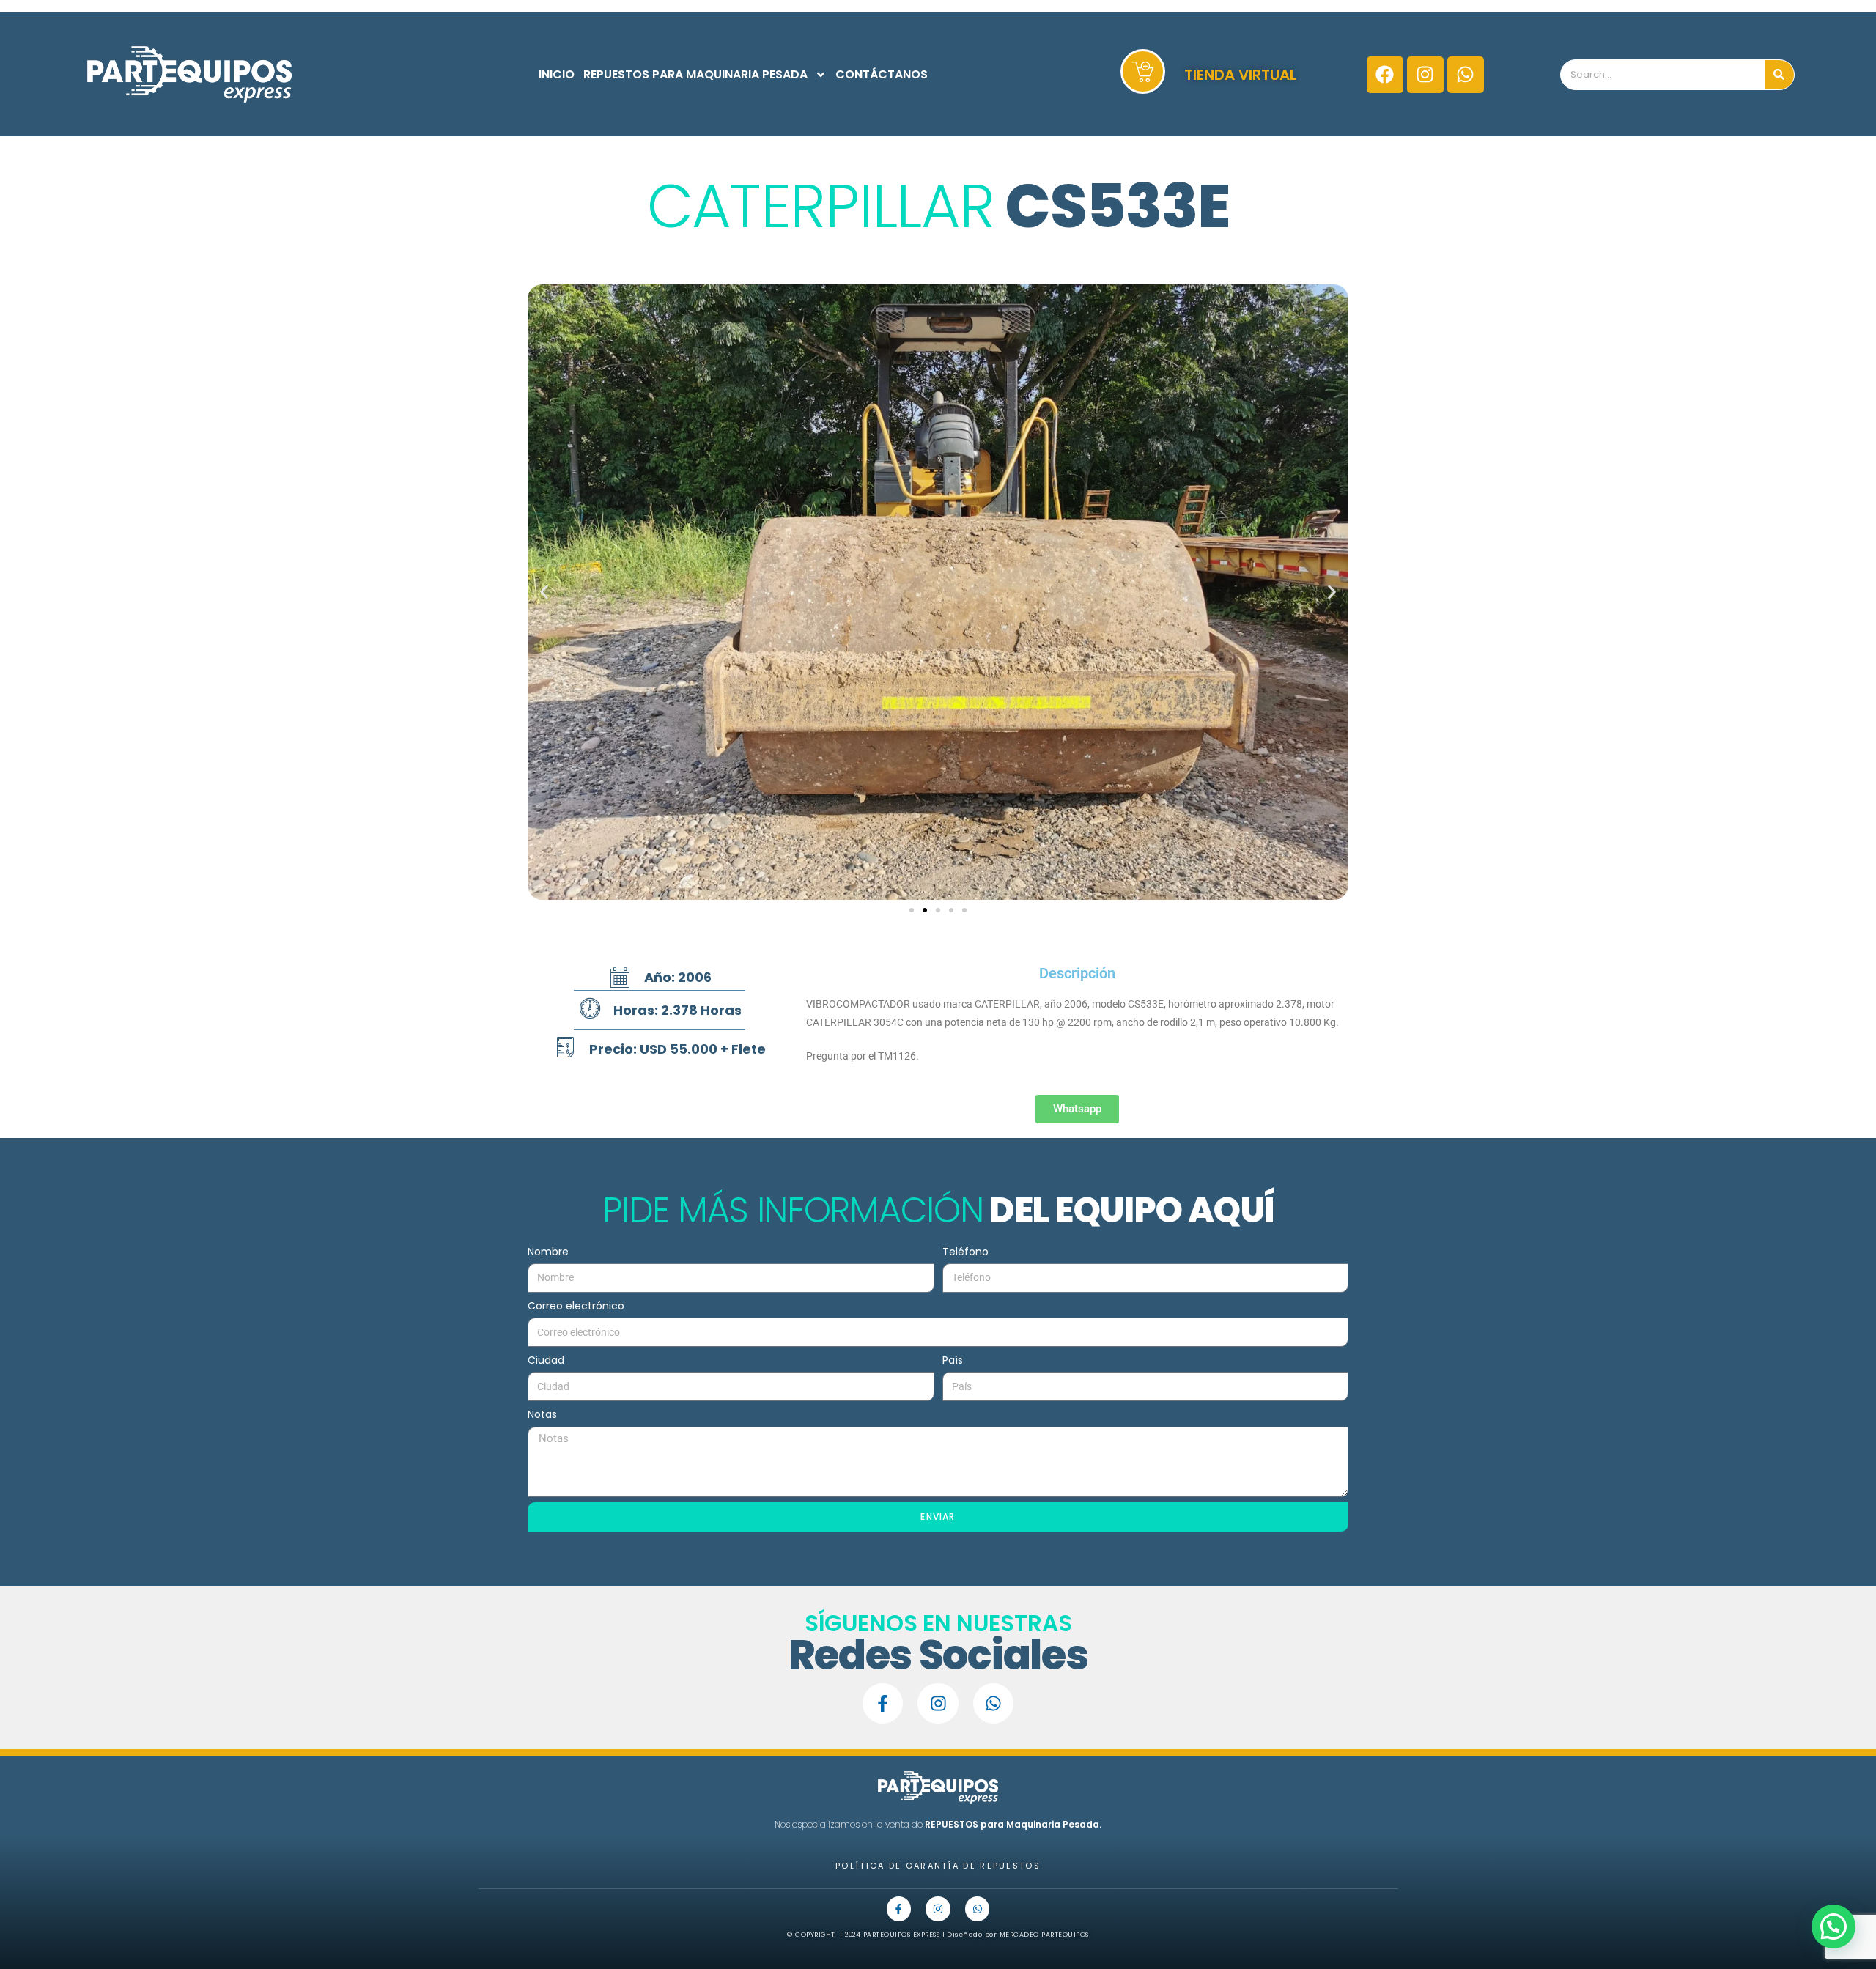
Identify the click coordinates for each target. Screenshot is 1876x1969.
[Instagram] (1425, 75)
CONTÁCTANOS (882, 74)
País (953, 1360)
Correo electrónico (576, 1306)
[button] (544, 592)
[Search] (1779, 75)
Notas (542, 1414)
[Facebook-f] (883, 1703)
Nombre (548, 1252)
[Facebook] (1385, 75)
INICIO (557, 74)
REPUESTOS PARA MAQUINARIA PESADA (695, 74)
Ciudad (546, 1360)
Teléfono (965, 1252)
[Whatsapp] (1466, 75)
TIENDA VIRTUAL (1240, 75)
